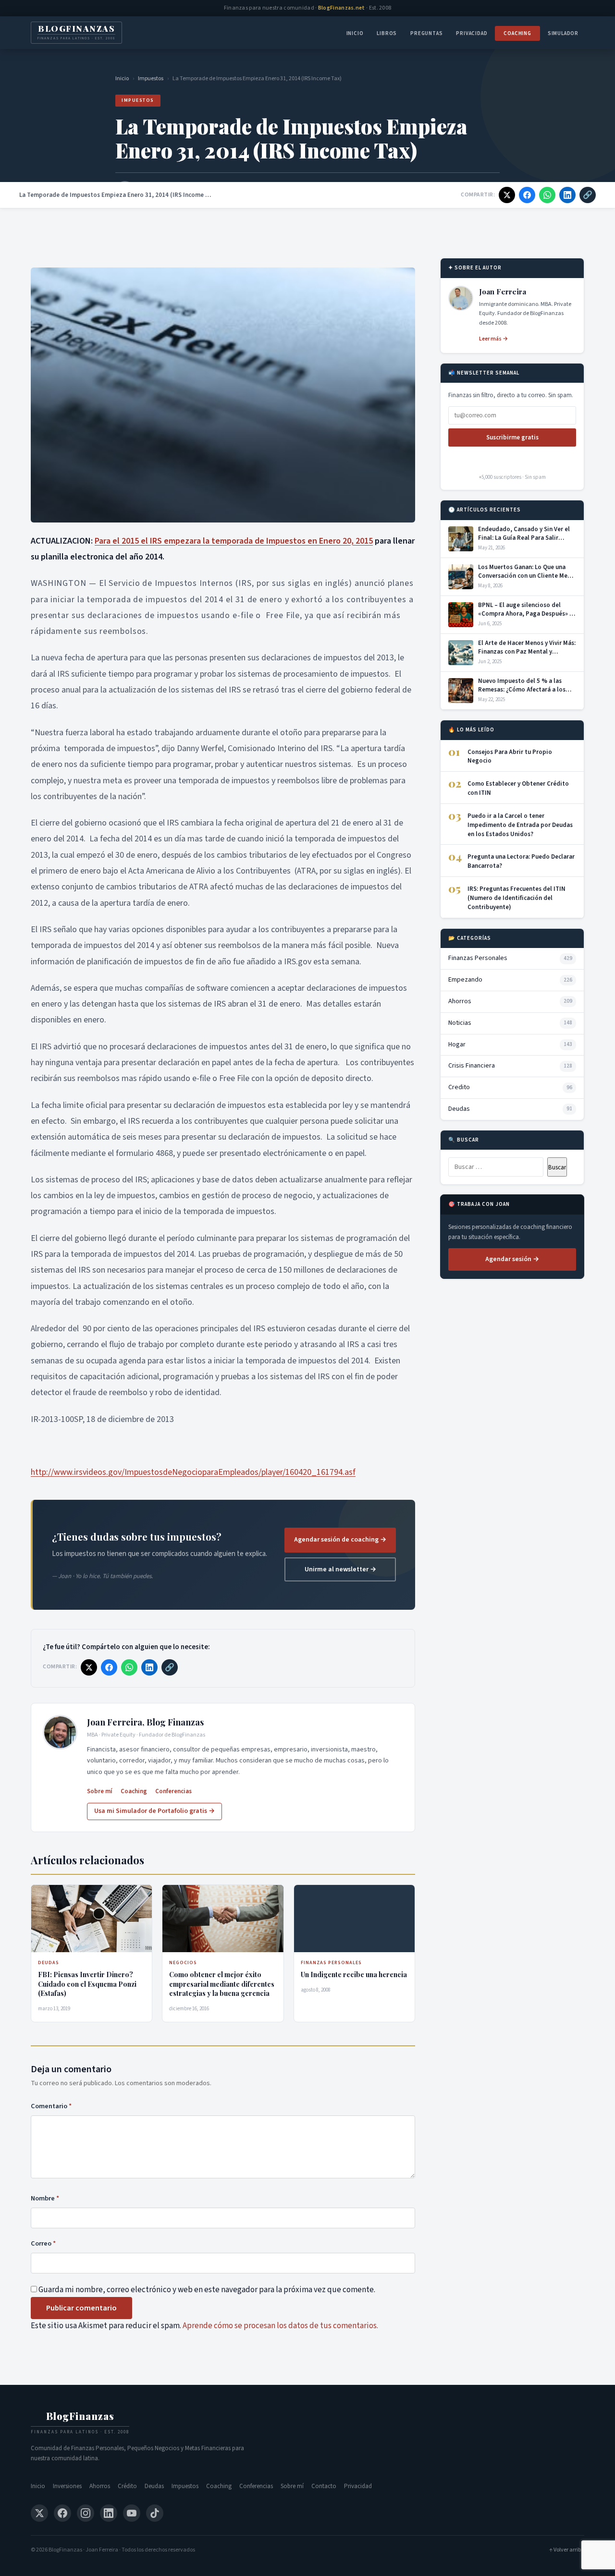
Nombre (45, 2198)
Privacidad (472, 33)
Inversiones (67, 2486)
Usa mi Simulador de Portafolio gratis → (154, 1811)
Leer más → (493, 339)
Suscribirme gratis (512, 437)
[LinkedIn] (109, 2513)
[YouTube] (132, 2513)
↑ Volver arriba (567, 2550)
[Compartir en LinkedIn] (567, 195)
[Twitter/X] (39, 2513)
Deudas (154, 2486)
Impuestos (151, 79)
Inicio (355, 33)
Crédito (127, 2486)
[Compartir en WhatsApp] (547, 195)
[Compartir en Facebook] (527, 195)
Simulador (563, 33)
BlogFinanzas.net (342, 8)
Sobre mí (100, 1791)
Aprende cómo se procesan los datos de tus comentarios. (280, 2326)
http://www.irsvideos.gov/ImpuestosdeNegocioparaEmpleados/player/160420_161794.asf (193, 1472)
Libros (387, 33)
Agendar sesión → (512, 1259)
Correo (43, 2243)
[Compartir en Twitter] (507, 195)
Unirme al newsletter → (340, 1569)
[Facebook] (62, 2513)
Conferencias (173, 1791)
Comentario (51, 2106)
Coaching (517, 33)
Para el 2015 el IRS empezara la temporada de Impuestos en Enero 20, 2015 (234, 541)
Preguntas (426, 33)
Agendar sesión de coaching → (340, 1540)
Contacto (324, 2486)
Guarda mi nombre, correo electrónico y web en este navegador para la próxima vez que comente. (207, 2290)
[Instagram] (86, 2513)
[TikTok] (155, 2513)
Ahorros (100, 2486)
